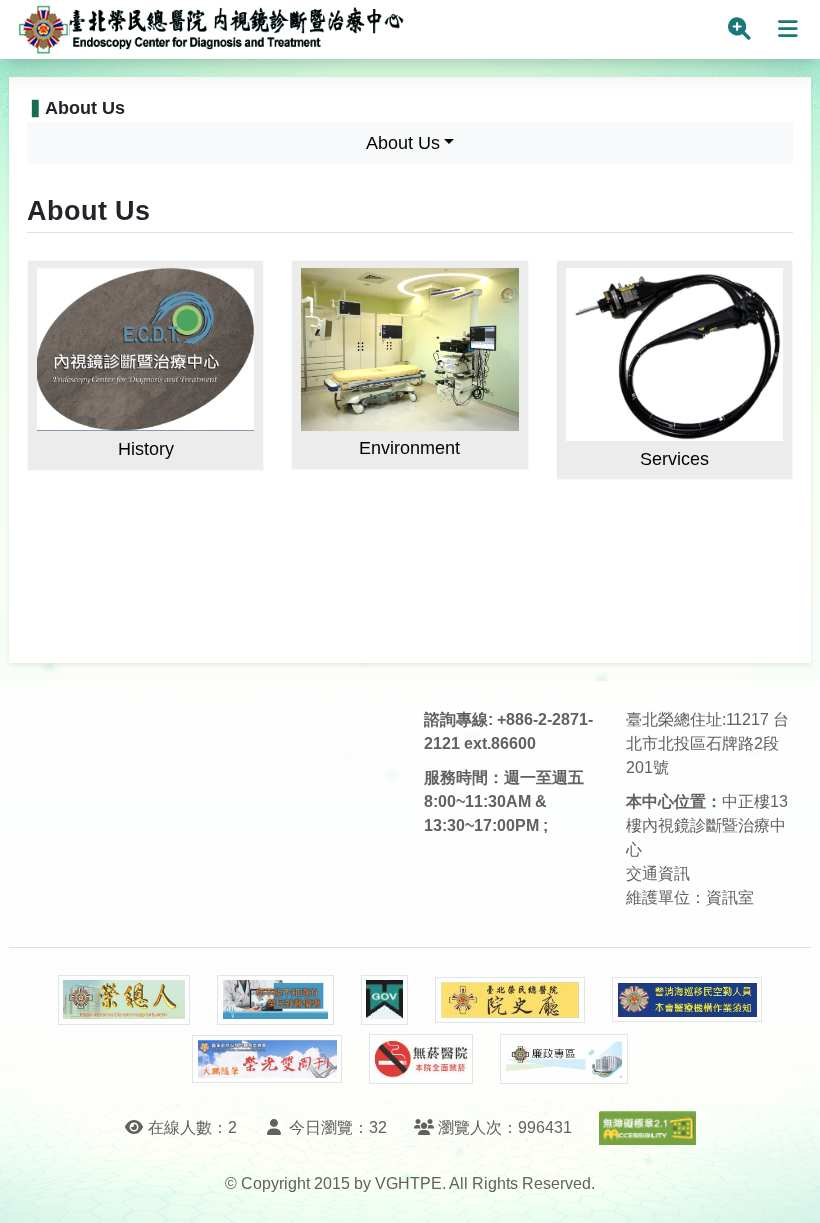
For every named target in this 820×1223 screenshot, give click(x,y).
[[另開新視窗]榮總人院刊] (124, 1000)
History (146, 449)
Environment (409, 448)
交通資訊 (658, 873)
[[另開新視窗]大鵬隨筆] (267, 1059)
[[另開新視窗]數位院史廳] (510, 1000)
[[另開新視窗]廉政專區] (563, 1059)
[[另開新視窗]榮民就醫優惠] (275, 1000)
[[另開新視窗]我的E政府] (384, 1000)
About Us (403, 143)
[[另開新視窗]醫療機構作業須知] (687, 999)
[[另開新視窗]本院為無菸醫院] (421, 1059)
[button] (786, 1187)
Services (674, 459)
